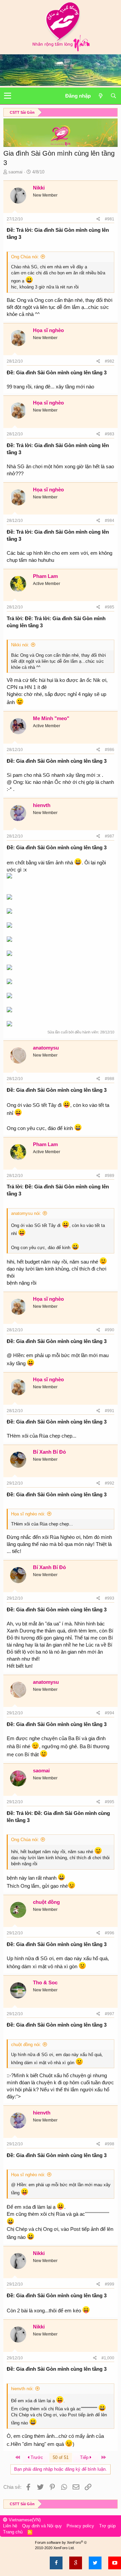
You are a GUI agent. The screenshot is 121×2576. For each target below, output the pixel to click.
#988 (110, 1079)
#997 (110, 2014)
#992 (110, 1483)
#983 (110, 434)
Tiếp (85, 2457)
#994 (110, 1713)
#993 (110, 1598)
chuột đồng (46, 1902)
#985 (110, 607)
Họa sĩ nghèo (48, 330)
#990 (110, 1330)
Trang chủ (13, 2532)
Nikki (39, 188)
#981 (110, 219)
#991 (110, 1411)
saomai (15, 172)
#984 (110, 521)
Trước (36, 2457)
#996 (110, 1933)
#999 (110, 2284)
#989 (110, 1176)
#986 (110, 750)
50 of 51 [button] (61, 2457)
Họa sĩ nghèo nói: (28, 1514)
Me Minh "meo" (51, 718)
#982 (110, 361)
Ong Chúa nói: (25, 257)
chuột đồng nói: (26, 2045)
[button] (8, 96)
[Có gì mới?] (100, 96)
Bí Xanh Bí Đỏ (49, 1452)
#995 (110, 1802)
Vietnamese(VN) (24, 2520)
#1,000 (108, 2358)
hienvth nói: (22, 2389)
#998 (110, 2144)
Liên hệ (10, 2526)
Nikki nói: (20, 645)
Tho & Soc (45, 1982)
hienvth (42, 805)
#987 (110, 836)
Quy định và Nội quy (42, 2526)
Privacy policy (80, 2526)
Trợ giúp (107, 2526)
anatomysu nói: (26, 1213)
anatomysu (46, 1048)
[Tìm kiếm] (113, 96)
